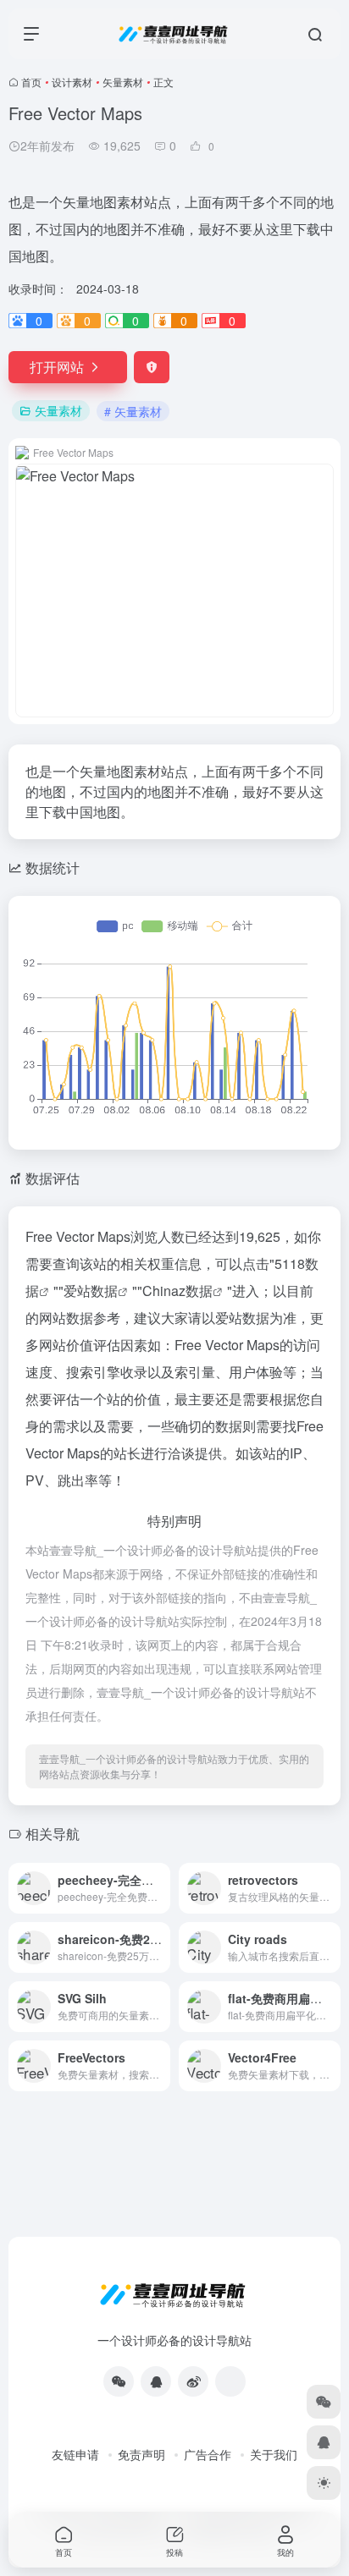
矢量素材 (123, 82)
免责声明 (141, 2454)
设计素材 (72, 82)
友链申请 (75, 2454)
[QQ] (156, 2381)
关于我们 (274, 2454)
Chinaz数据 (177, 1291)
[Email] (230, 2381)
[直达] (161, 1888)
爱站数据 (91, 1291)
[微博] (193, 2381)
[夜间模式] (324, 2483)
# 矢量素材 (133, 411)
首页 (31, 82)
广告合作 (208, 2454)
